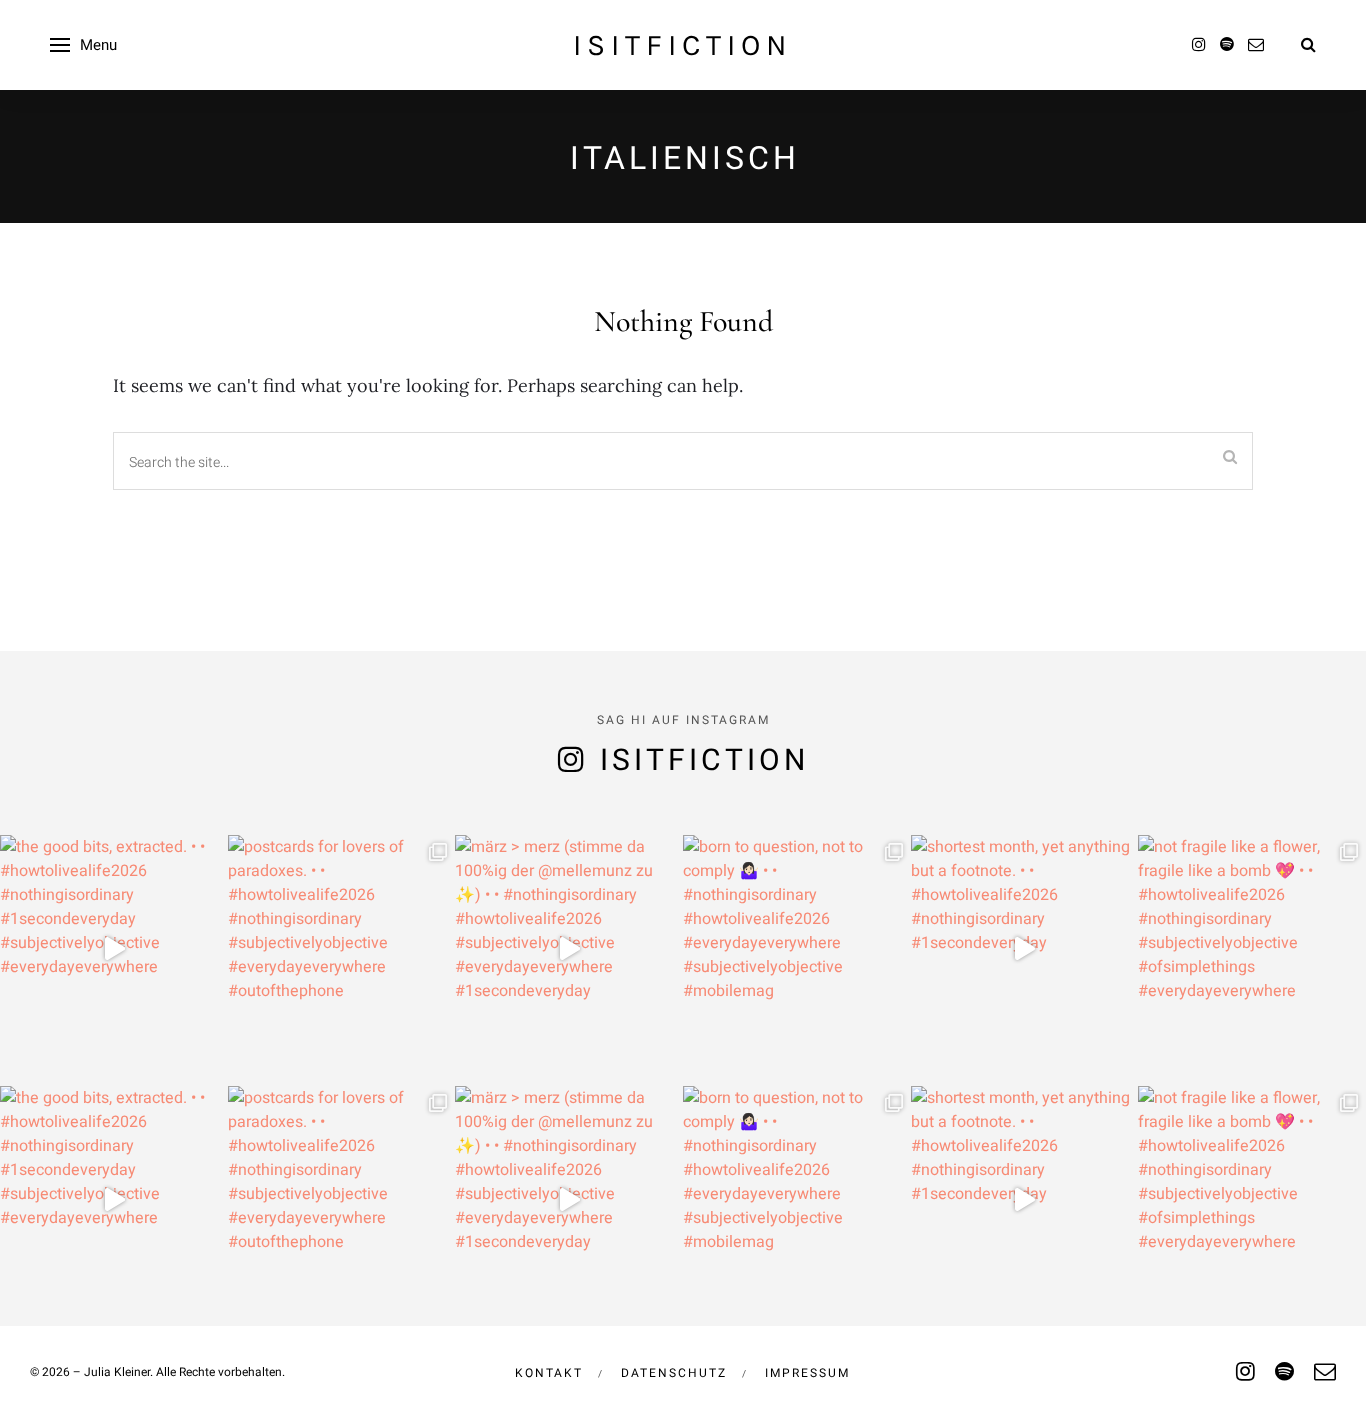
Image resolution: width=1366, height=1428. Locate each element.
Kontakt (549, 1373)
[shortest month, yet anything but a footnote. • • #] (1025, 949)
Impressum (807, 1373)
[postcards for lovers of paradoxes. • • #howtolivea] (342, 949)
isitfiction (683, 45)
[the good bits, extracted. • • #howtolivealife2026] (114, 949)
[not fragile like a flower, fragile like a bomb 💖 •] (1252, 949)
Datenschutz (674, 1373)
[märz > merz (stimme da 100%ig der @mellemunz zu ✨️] (569, 949)
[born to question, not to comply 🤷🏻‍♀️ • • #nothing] (797, 949)
